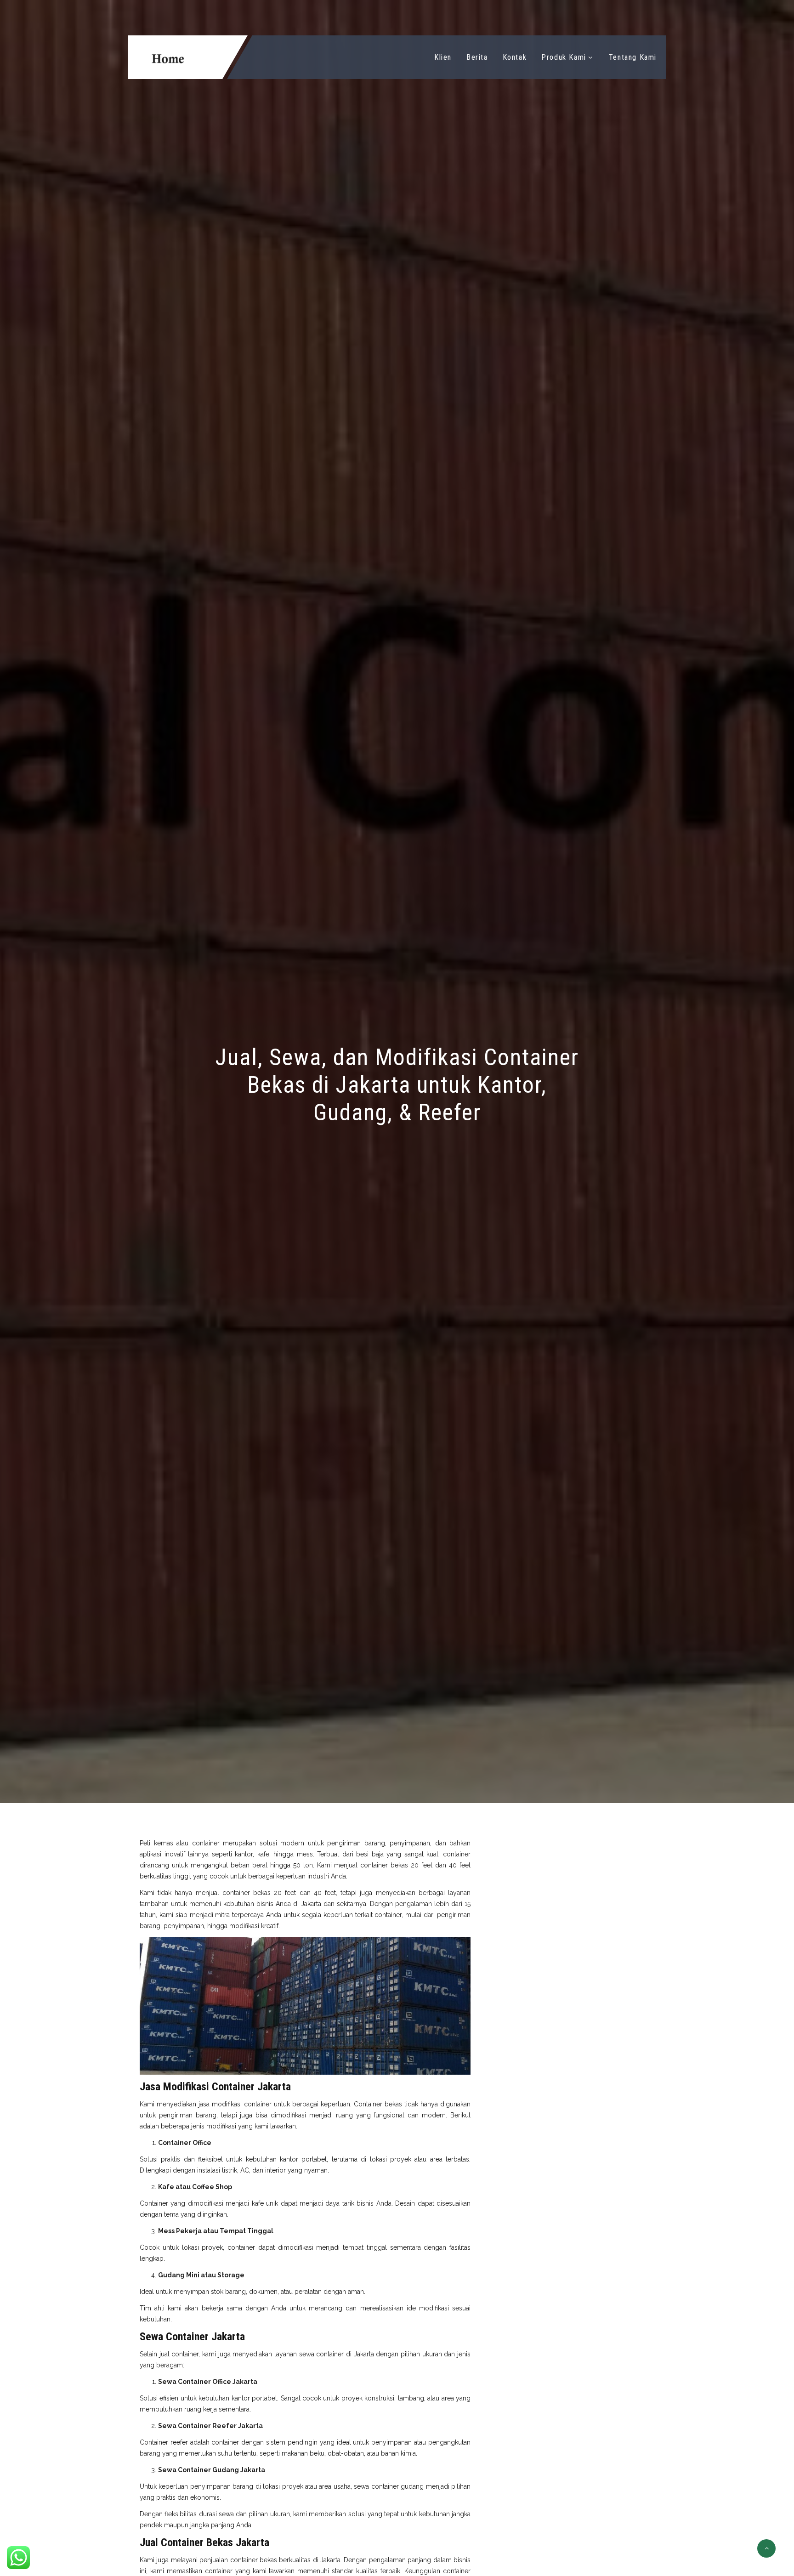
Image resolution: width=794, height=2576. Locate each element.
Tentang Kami (633, 57)
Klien (443, 57)
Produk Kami (564, 57)
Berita (477, 57)
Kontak (515, 57)
